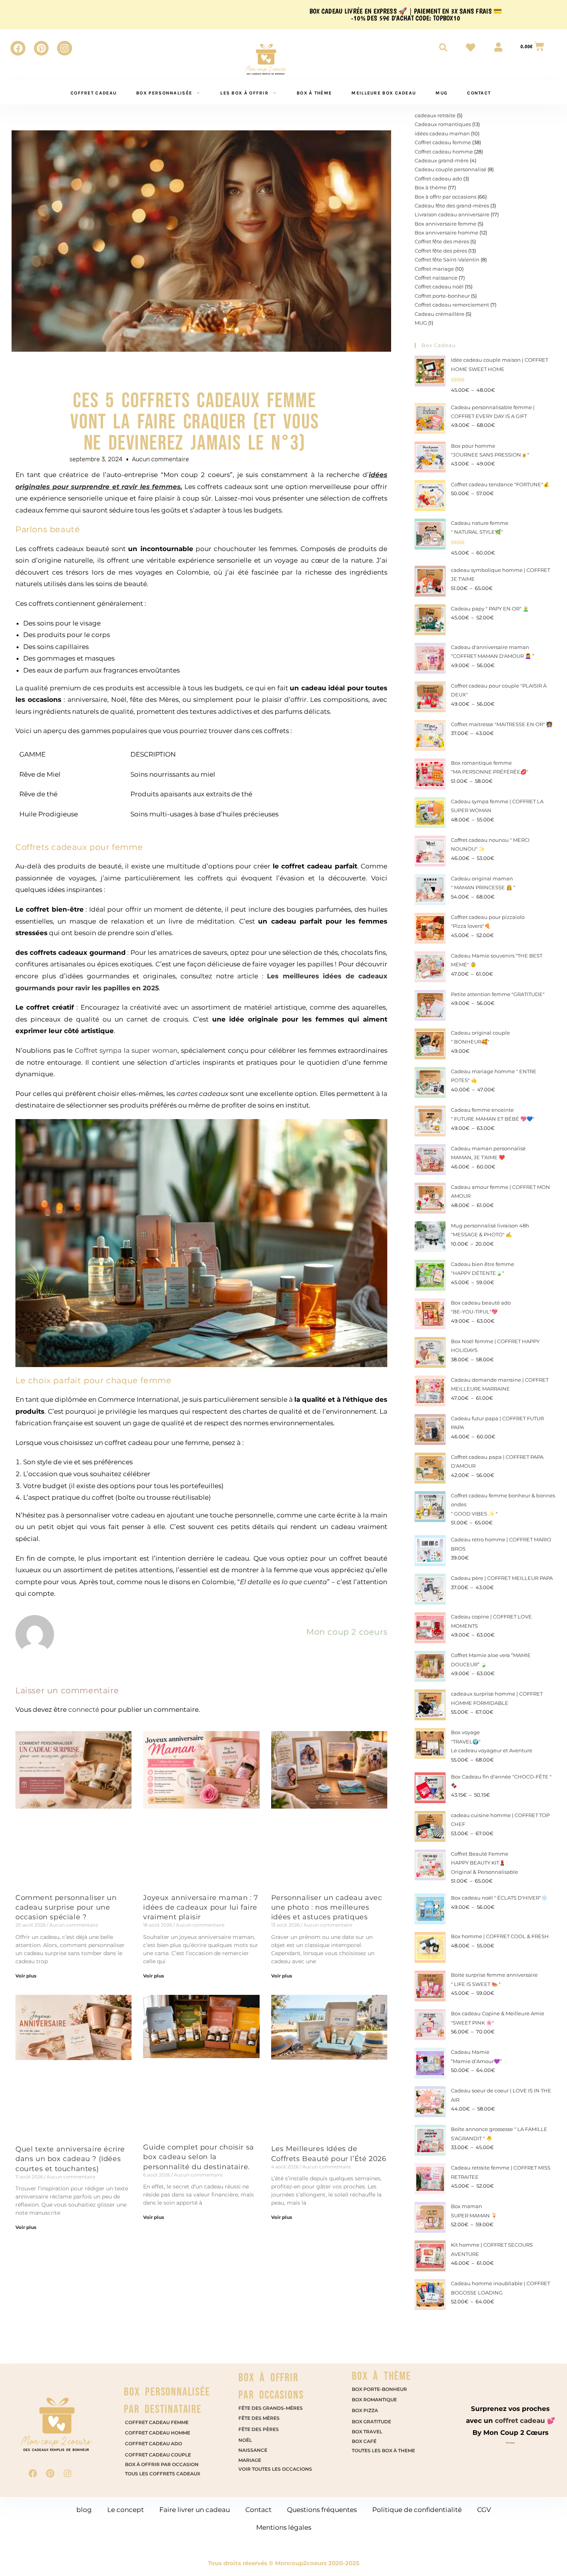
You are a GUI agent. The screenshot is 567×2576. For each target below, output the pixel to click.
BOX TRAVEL (368, 2432)
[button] (545, 2554)
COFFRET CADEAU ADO (154, 2444)
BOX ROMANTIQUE (375, 2400)
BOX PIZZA (365, 2410)
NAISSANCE (253, 2450)
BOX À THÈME (381, 2376)
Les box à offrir (244, 93)
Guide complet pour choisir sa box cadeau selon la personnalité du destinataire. (198, 2157)
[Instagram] (64, 48)
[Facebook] (18, 48)
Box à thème (314, 93)
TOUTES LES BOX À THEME (384, 2450)
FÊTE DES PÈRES (259, 2429)
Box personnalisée (164, 93)
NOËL (245, 2440)
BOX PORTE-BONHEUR (380, 2389)
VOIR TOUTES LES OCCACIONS (275, 2469)
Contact (479, 93)
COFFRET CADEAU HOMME (158, 2433)
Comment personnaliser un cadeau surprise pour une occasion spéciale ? (66, 1907)
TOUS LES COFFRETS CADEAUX (163, 2474)
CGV (484, 2510)
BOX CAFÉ (364, 2441)
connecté (84, 1709)
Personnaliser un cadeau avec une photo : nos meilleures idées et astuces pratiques (327, 1907)
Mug (441, 93)
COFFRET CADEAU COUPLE (158, 2455)
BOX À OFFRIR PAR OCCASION (162, 2464)
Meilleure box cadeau (384, 93)
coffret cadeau (94, 93)
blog (84, 2510)
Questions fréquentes (322, 2510)
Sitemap (510, 2443)
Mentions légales (284, 2527)
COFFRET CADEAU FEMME (157, 2422)
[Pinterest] (41, 48)
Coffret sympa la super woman (126, 1050)
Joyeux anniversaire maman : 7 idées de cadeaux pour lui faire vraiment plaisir (201, 1907)
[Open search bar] (443, 47)
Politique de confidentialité (417, 2510)
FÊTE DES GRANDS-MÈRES (271, 2408)
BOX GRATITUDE (371, 2422)
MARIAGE (250, 2460)
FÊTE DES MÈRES (259, 2418)
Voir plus (26, 1976)
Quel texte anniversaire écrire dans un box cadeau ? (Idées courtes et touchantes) (70, 2159)
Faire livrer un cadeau (195, 2510)
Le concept (126, 2510)
